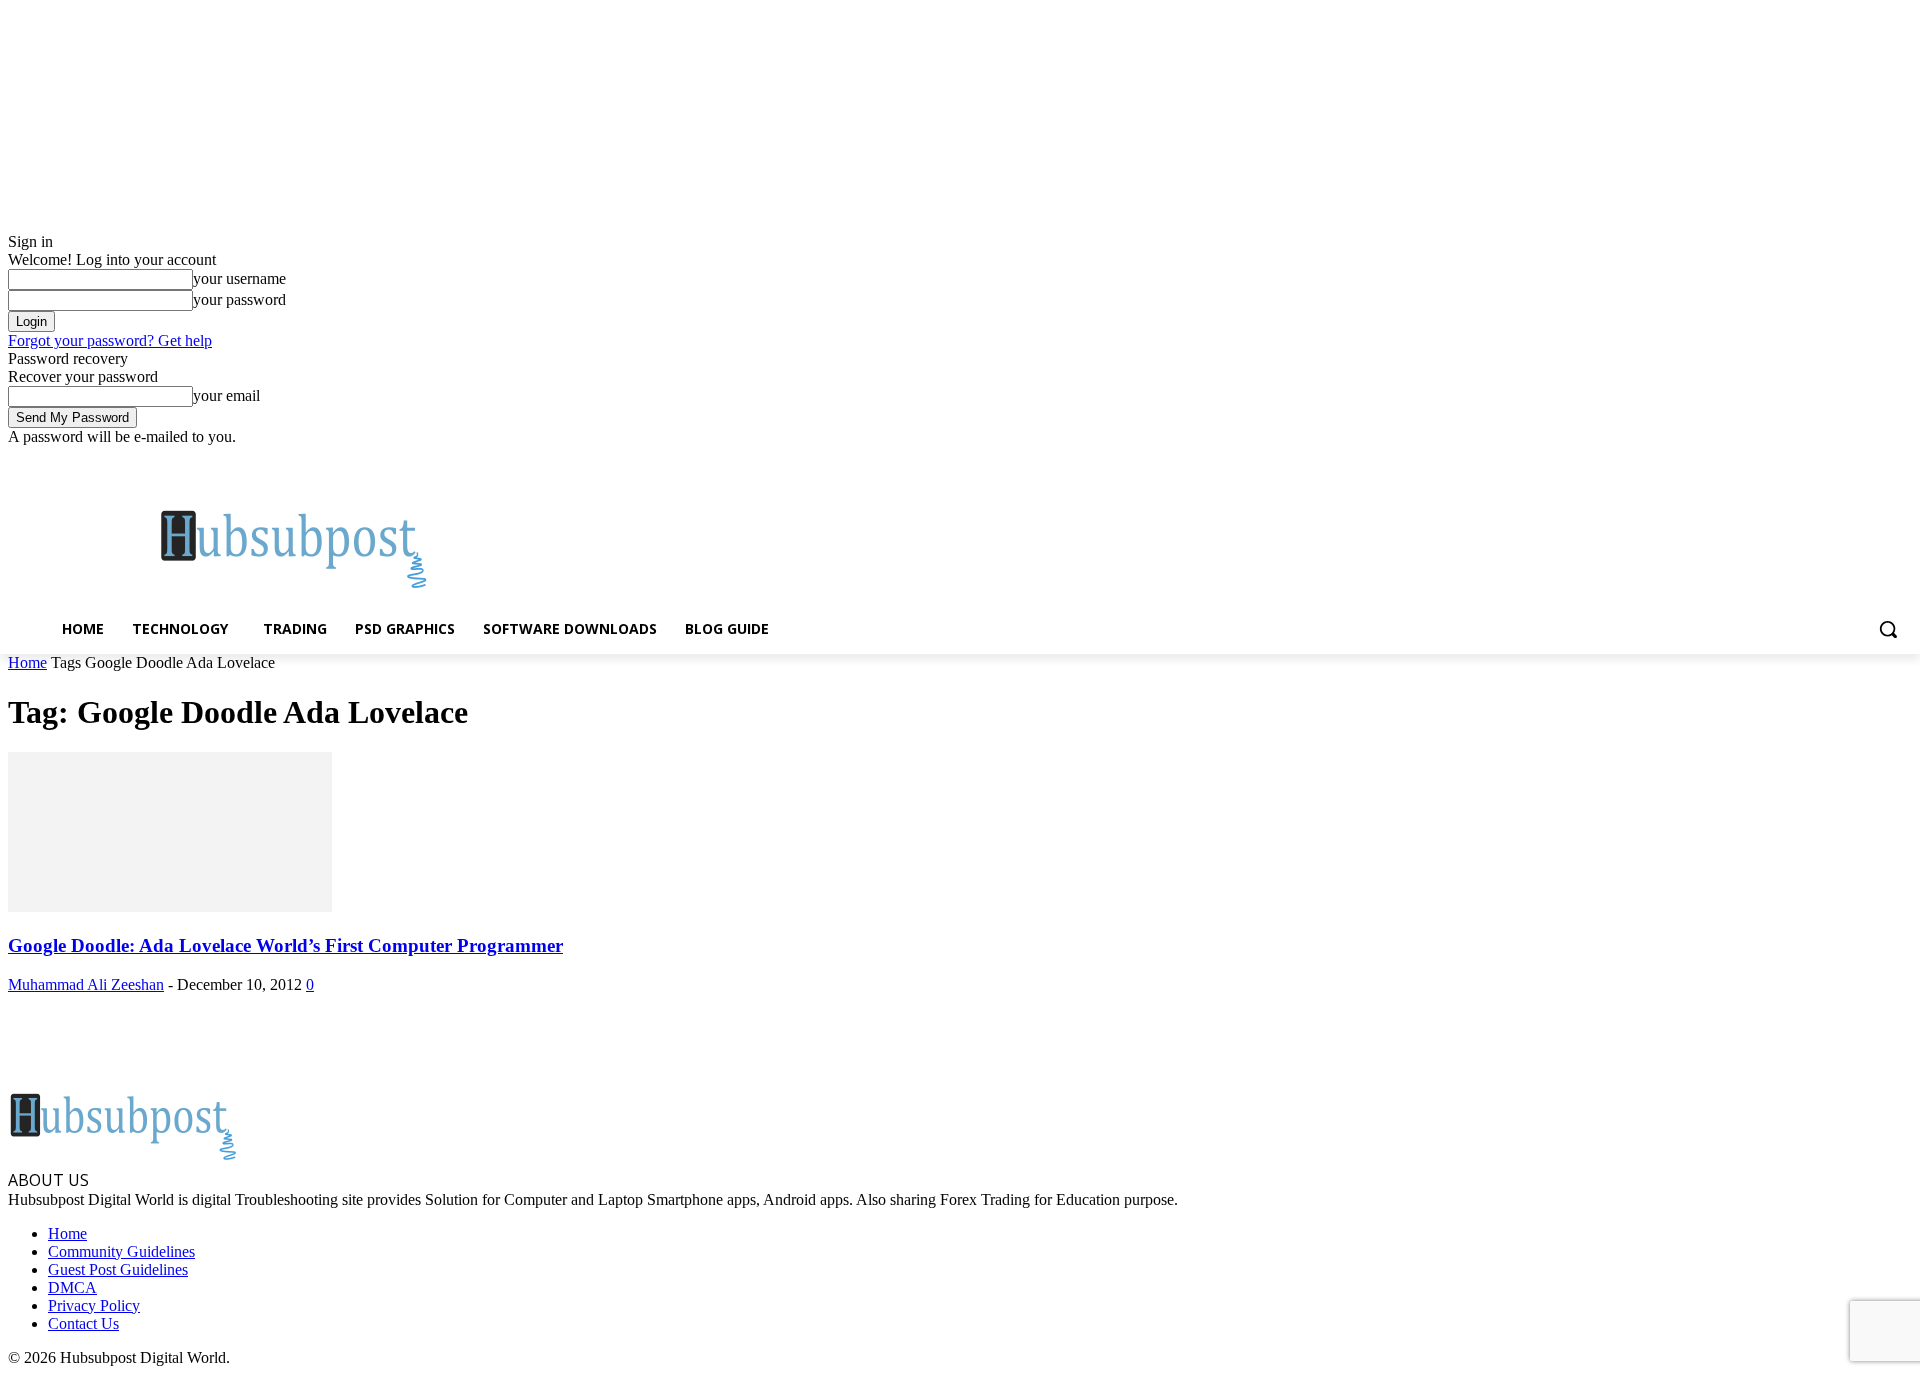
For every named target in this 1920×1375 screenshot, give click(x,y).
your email (226, 395)
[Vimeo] (1872, 460)
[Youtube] (1900, 460)
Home (27, 662)
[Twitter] (1845, 460)
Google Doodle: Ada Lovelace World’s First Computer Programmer (285, 945)
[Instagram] (1817, 460)
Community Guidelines (121, 1251)
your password (239, 299)
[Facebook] (1789, 460)
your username (239, 278)
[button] (1888, 629)
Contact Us (83, 1323)
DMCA (72, 1287)
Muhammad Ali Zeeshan (86, 984)
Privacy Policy (94, 1305)
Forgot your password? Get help (110, 340)
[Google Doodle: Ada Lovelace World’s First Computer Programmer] (170, 906)
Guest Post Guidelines (118, 1269)
